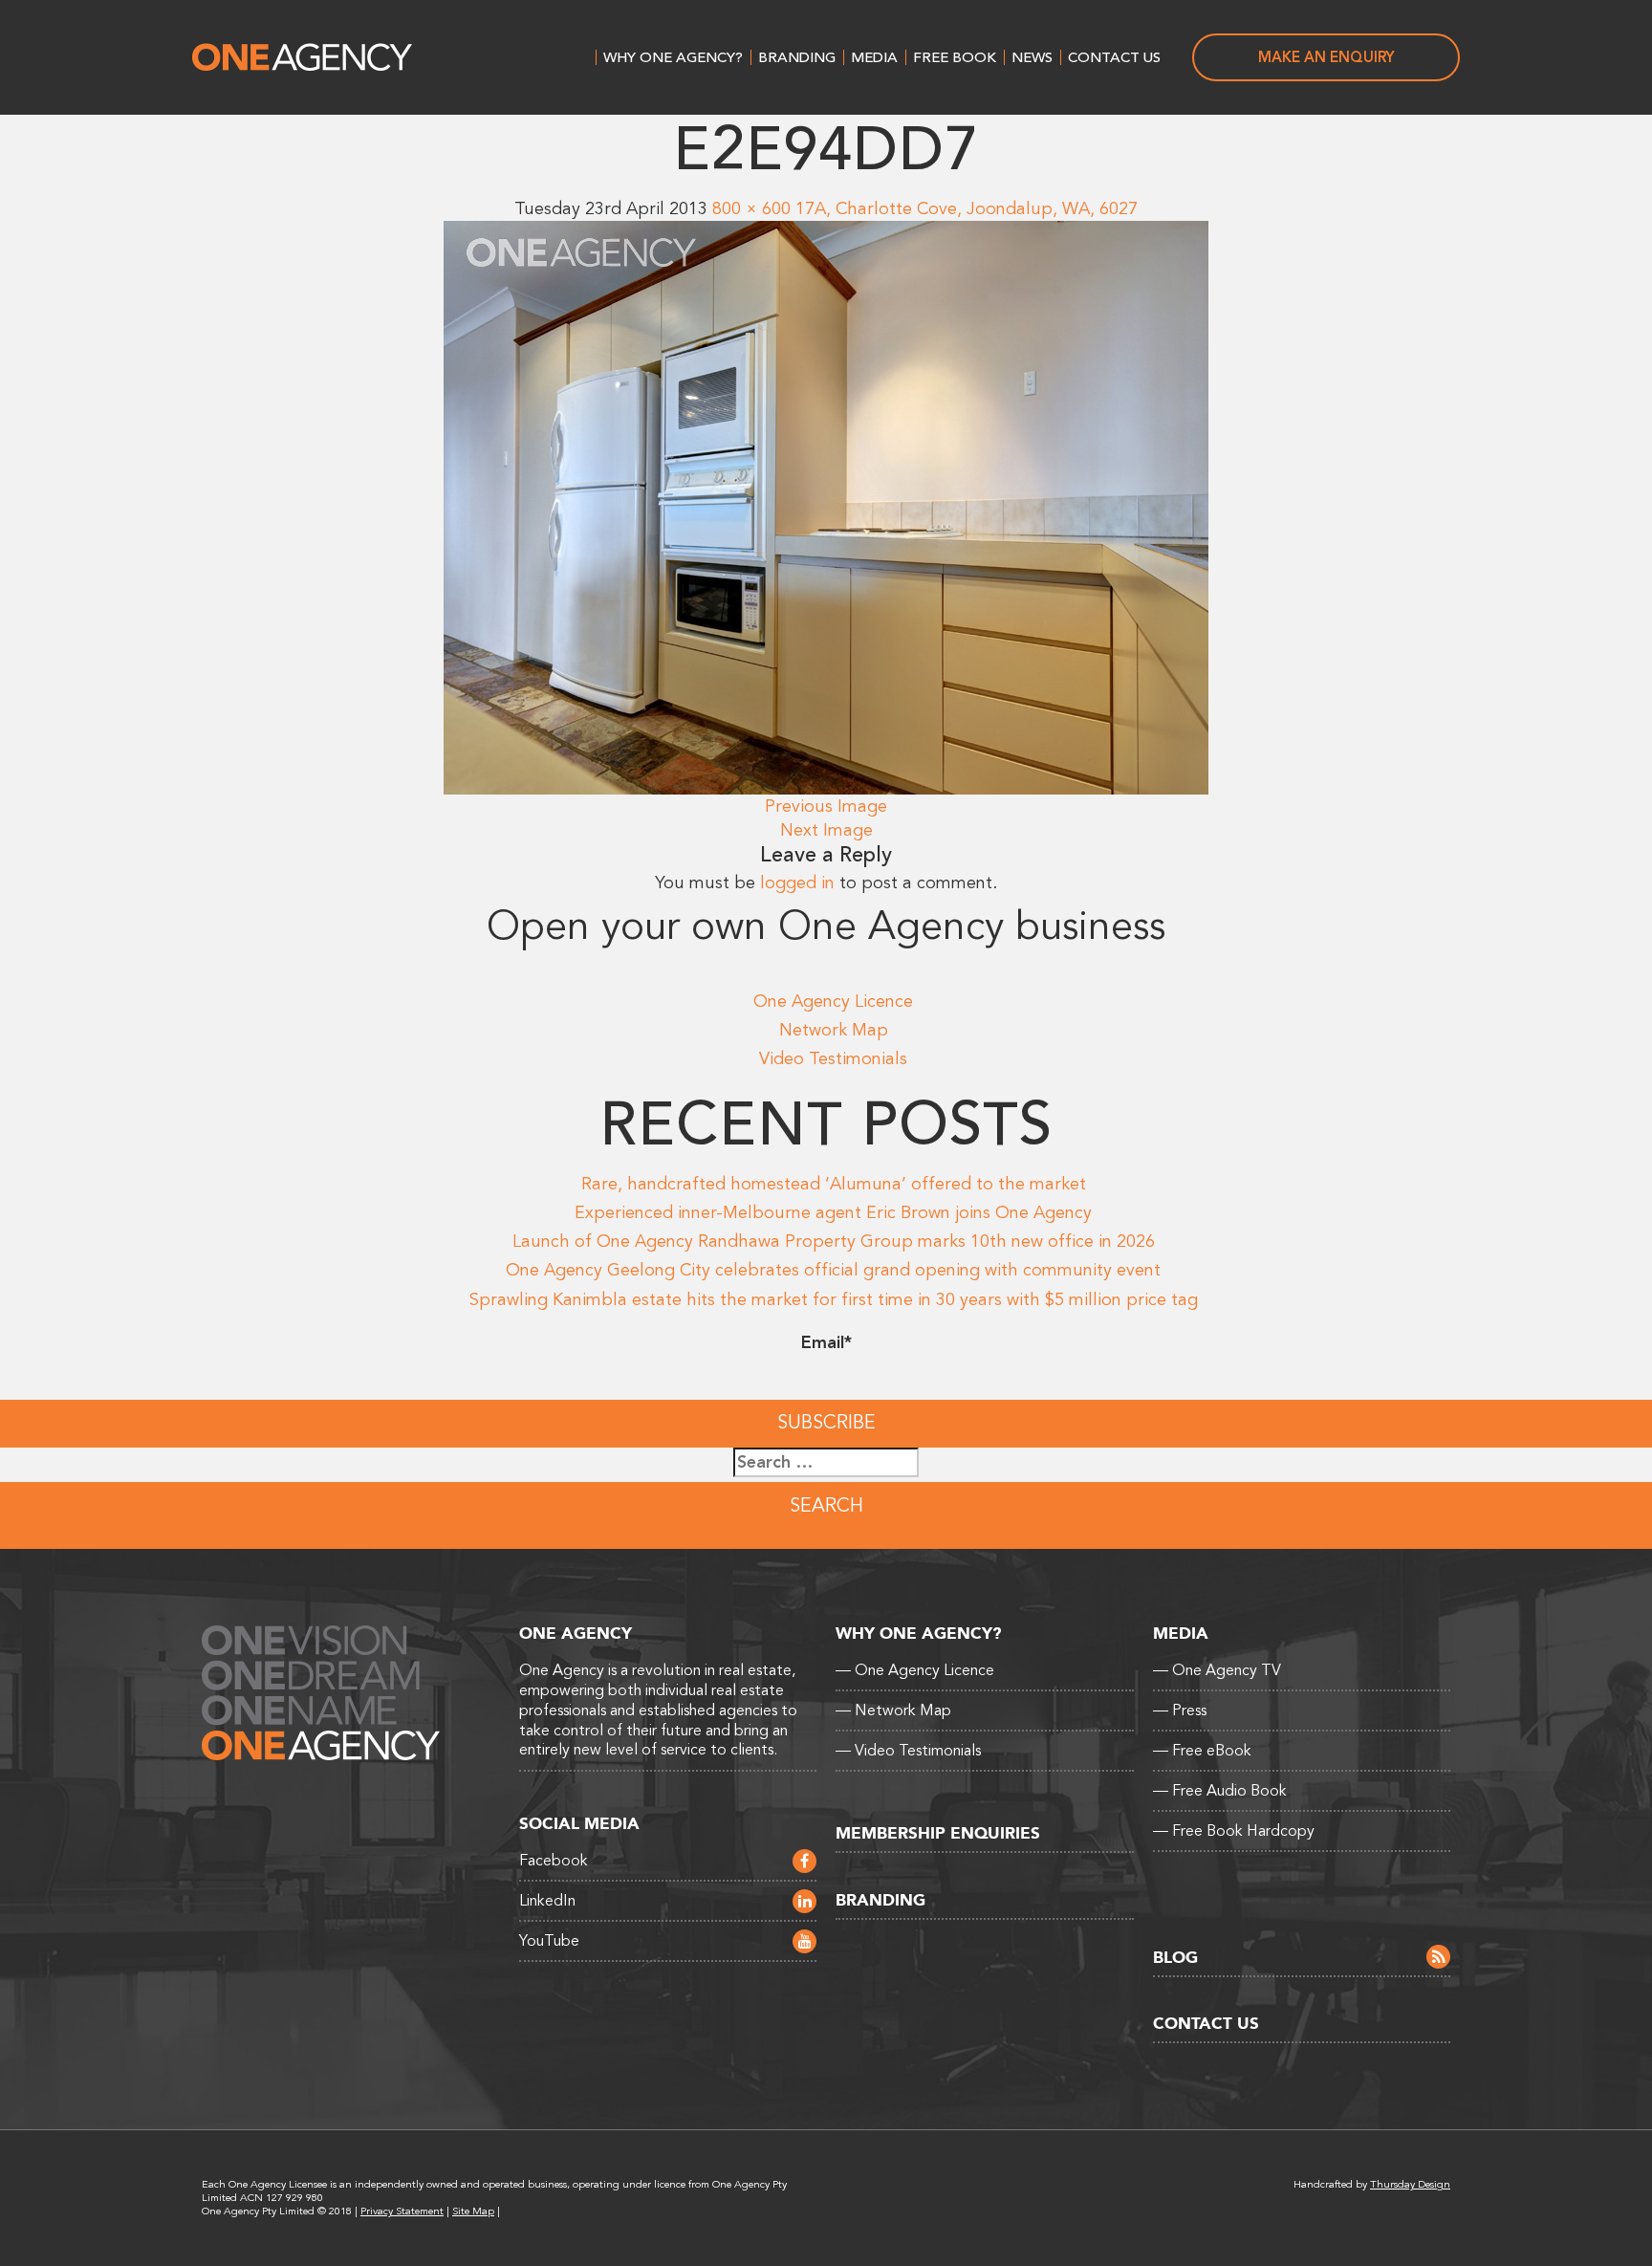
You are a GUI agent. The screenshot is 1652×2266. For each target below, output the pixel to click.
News (1032, 57)
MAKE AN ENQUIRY (1326, 57)
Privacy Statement (402, 2211)
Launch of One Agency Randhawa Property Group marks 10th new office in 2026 (834, 1241)
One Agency (302, 57)
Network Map (834, 1030)
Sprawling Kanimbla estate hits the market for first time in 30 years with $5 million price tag (834, 1299)
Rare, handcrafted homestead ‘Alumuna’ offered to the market (834, 1184)
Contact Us (1114, 57)
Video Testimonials (833, 1058)
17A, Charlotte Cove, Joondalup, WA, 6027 (967, 208)
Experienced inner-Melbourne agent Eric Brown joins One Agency (833, 1212)
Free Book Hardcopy (1234, 1831)
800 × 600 (751, 208)
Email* (826, 1342)
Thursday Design (1410, 2184)
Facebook (554, 1861)
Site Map (473, 2211)
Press (1180, 1710)
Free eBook (1202, 1751)
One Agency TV (1217, 1670)
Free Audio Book (1220, 1791)
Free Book (955, 57)
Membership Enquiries (938, 1833)
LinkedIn (547, 1901)
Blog (1175, 1958)
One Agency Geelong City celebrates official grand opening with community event (833, 1270)
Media (874, 57)
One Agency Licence (833, 1001)
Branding (797, 57)
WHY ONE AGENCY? (673, 57)
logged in (797, 882)
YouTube (549, 1941)
